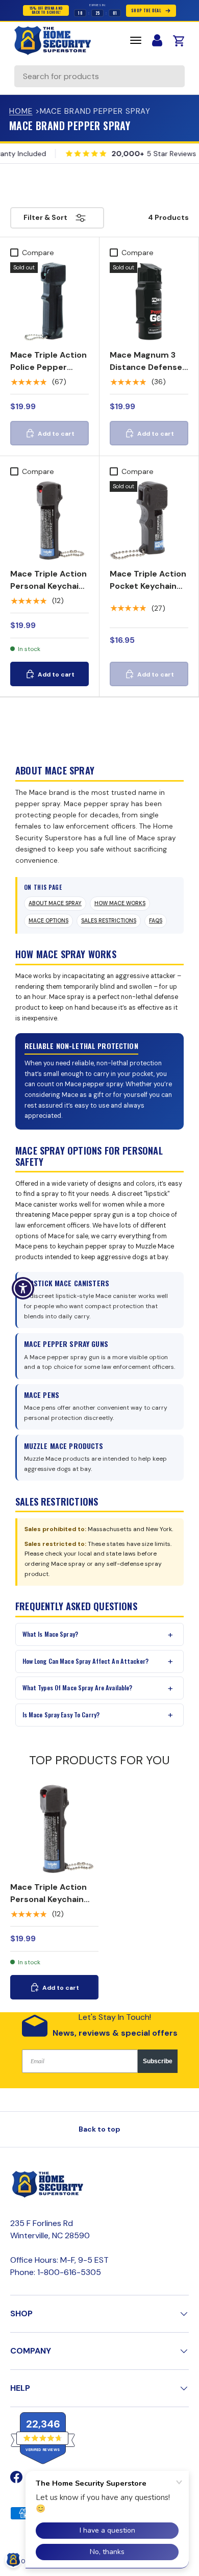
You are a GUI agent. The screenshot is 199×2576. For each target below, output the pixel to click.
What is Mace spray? (50, 1634)
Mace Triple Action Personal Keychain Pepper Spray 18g (48, 586)
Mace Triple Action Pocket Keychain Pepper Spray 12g (148, 586)
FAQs (156, 921)
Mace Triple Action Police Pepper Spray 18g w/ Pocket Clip (48, 373)
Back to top (99, 2129)
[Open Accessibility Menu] (23, 1288)
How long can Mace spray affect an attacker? (85, 1661)
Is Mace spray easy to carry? (61, 1715)
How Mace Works (120, 903)
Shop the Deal (146, 10)
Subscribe (158, 2061)
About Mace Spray (55, 903)
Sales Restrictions (109, 921)
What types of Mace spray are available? (78, 1687)
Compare (38, 253)
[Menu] (136, 40)
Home (21, 111)
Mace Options (48, 921)
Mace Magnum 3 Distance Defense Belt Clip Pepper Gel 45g (146, 373)
